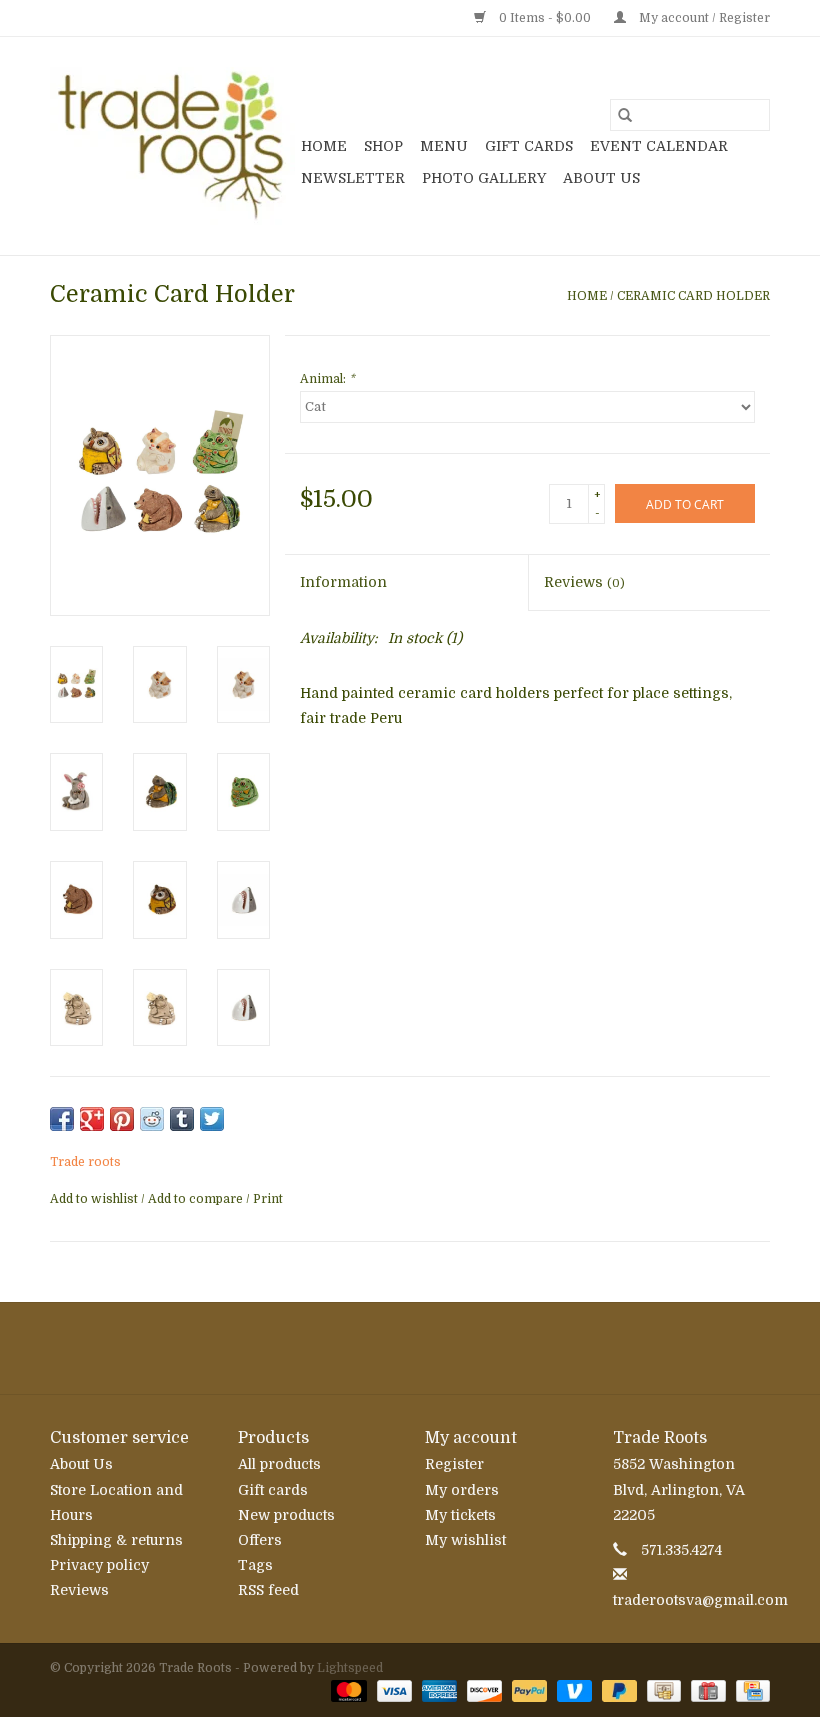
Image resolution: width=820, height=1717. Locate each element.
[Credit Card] (749, 1690)
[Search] (625, 115)
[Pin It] (122, 1119)
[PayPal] (527, 1690)
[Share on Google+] (92, 1119)
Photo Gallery (484, 178)
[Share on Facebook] (62, 1119)
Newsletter (353, 178)
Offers (260, 1540)
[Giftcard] (706, 1690)
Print (268, 1199)
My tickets (460, 1515)
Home (324, 146)
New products (286, 1515)
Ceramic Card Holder (693, 296)
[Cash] (662, 1690)
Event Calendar (659, 146)
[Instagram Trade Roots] (410, 1348)
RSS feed (268, 1590)
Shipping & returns (116, 1540)
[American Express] (437, 1690)
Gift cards (529, 146)
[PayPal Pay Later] (617, 1690)
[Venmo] (572, 1690)
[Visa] (392, 1690)
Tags (255, 1565)
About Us (601, 178)
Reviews (584, 582)
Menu (444, 146)
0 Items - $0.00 (545, 18)
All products (279, 1464)
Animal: (327, 379)
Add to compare (197, 1199)
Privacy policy (99, 1565)
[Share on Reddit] (152, 1119)
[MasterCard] (346, 1690)
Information (343, 582)
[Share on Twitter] (212, 1119)
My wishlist (465, 1540)
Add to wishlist (95, 1199)
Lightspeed (350, 1668)
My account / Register (703, 18)
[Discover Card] (482, 1690)
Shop (383, 146)
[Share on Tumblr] (182, 1119)
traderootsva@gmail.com (700, 1600)
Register (454, 1464)
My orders (462, 1490)
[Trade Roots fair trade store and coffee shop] (172, 146)
